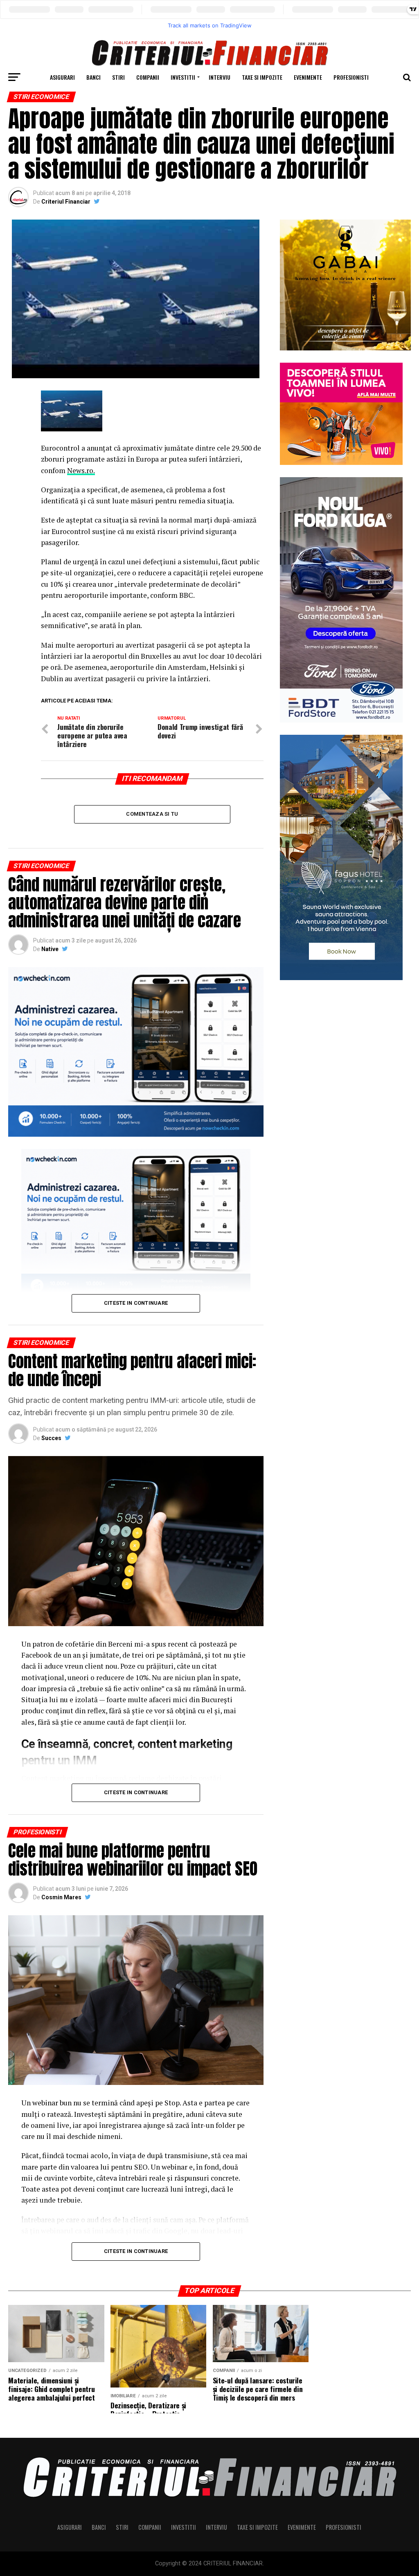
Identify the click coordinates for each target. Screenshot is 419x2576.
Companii (148, 77)
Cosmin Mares (61, 1897)
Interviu (220, 77)
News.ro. (81, 470)
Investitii (183, 77)
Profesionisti (351, 77)
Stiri (118, 77)
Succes (51, 1438)
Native (50, 949)
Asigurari (62, 77)
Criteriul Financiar (66, 202)
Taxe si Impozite (262, 77)
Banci (93, 77)
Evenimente (308, 77)
